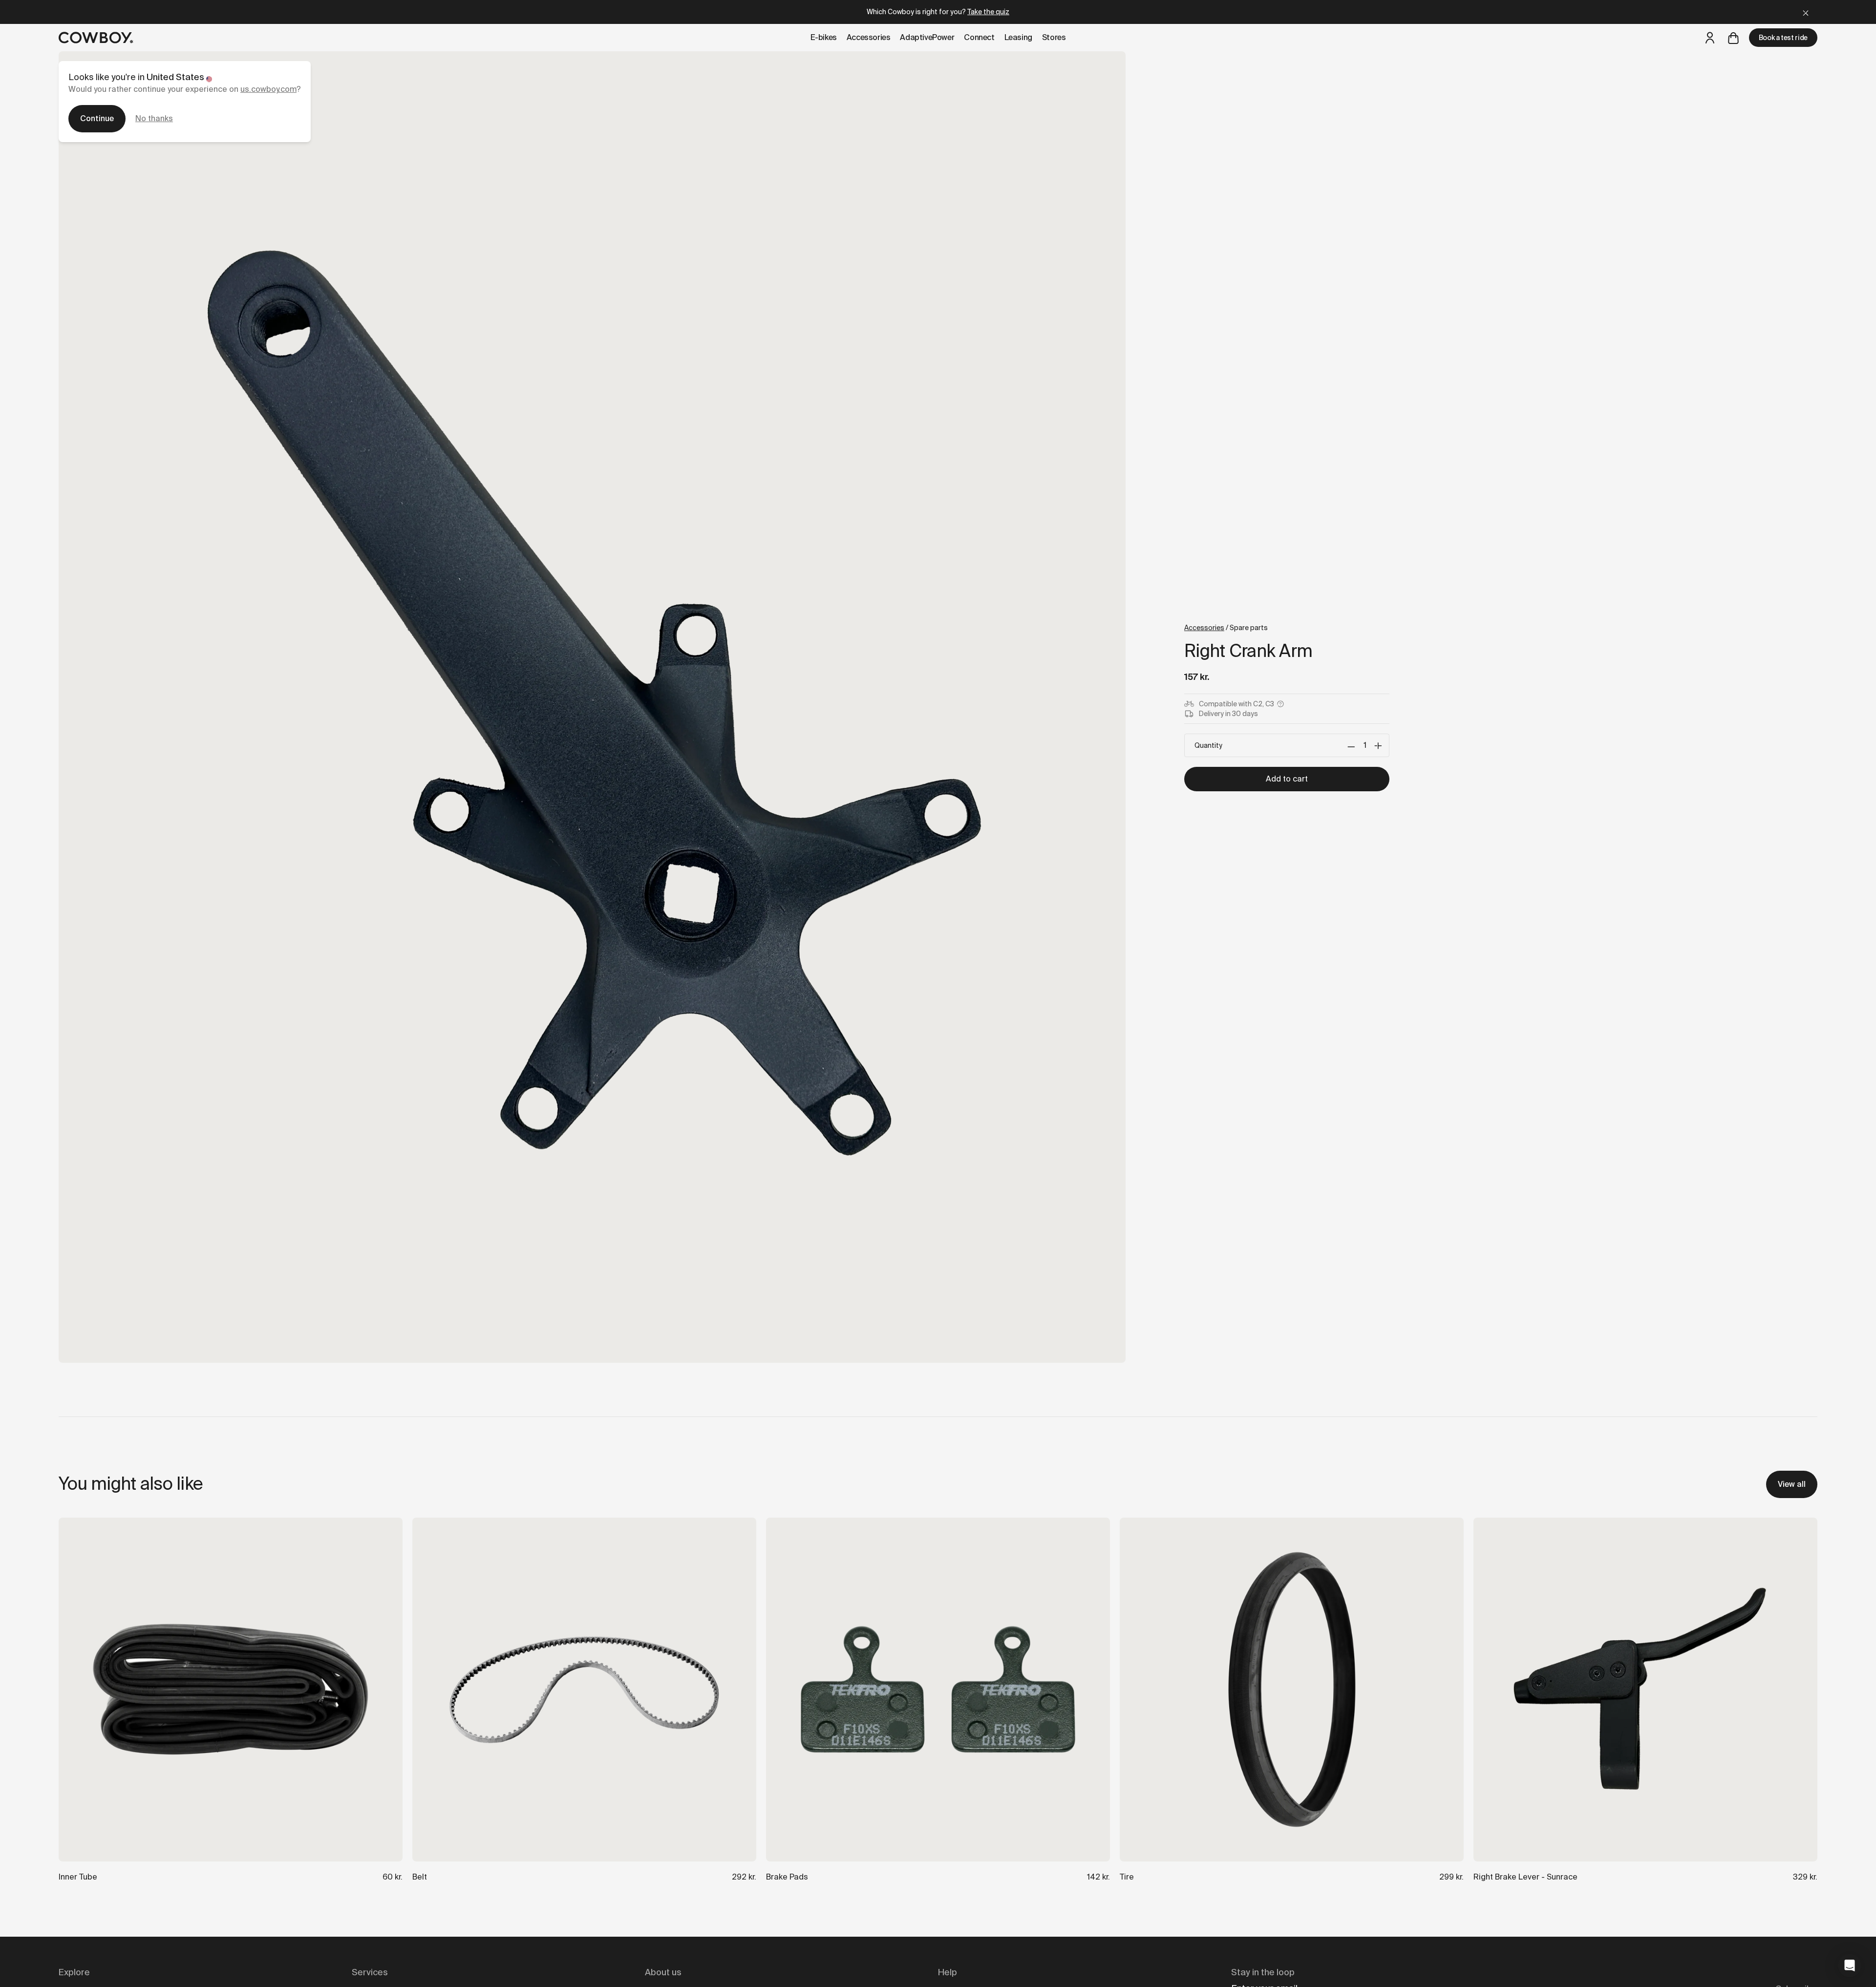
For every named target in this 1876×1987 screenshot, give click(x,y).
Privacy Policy (1047, 1088)
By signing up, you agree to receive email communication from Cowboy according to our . (1048, 1079)
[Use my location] (988, 1007)
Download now (1048, 1044)
